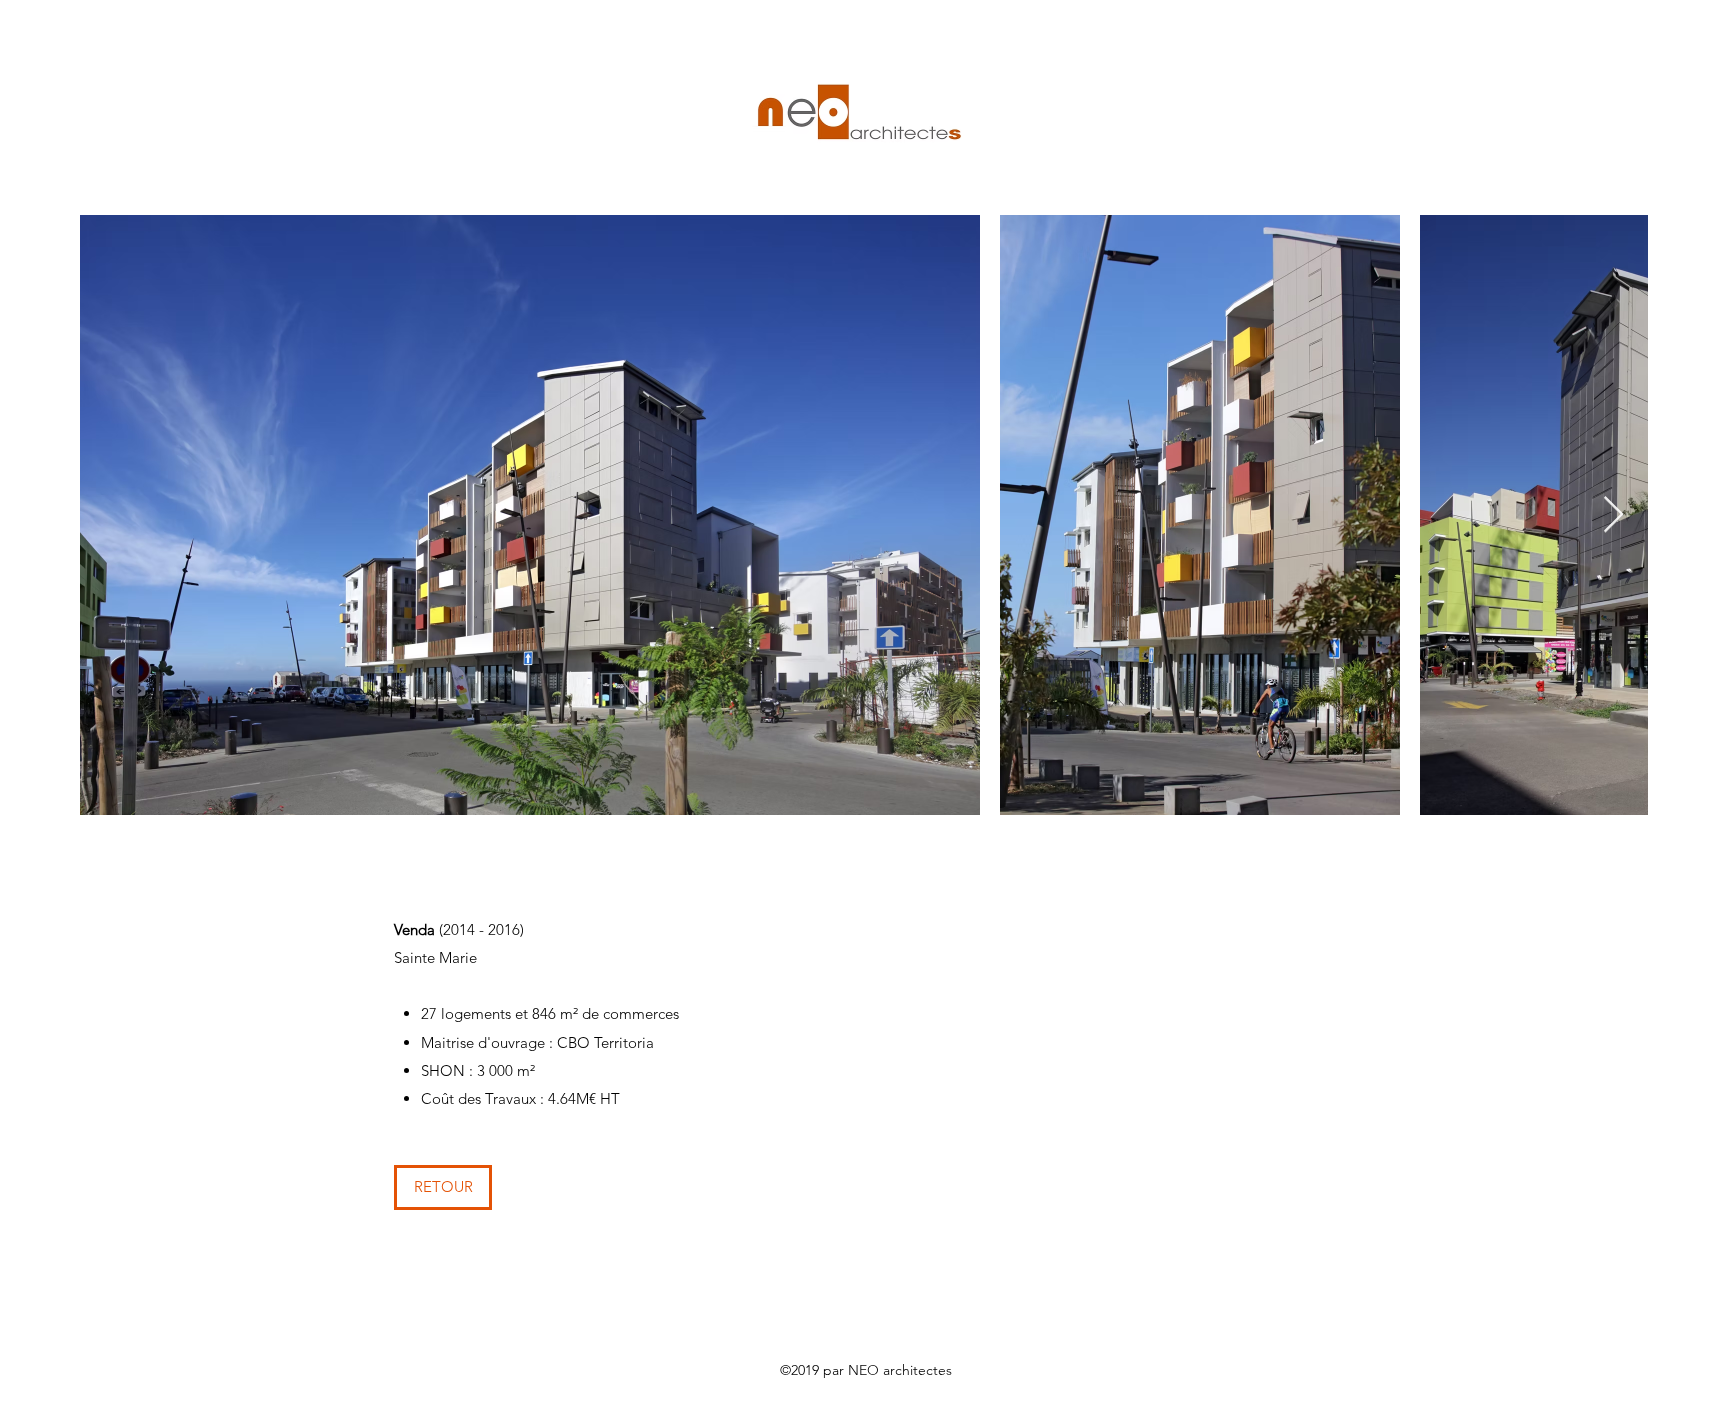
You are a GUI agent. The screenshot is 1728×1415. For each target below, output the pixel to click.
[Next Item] (1613, 515)
